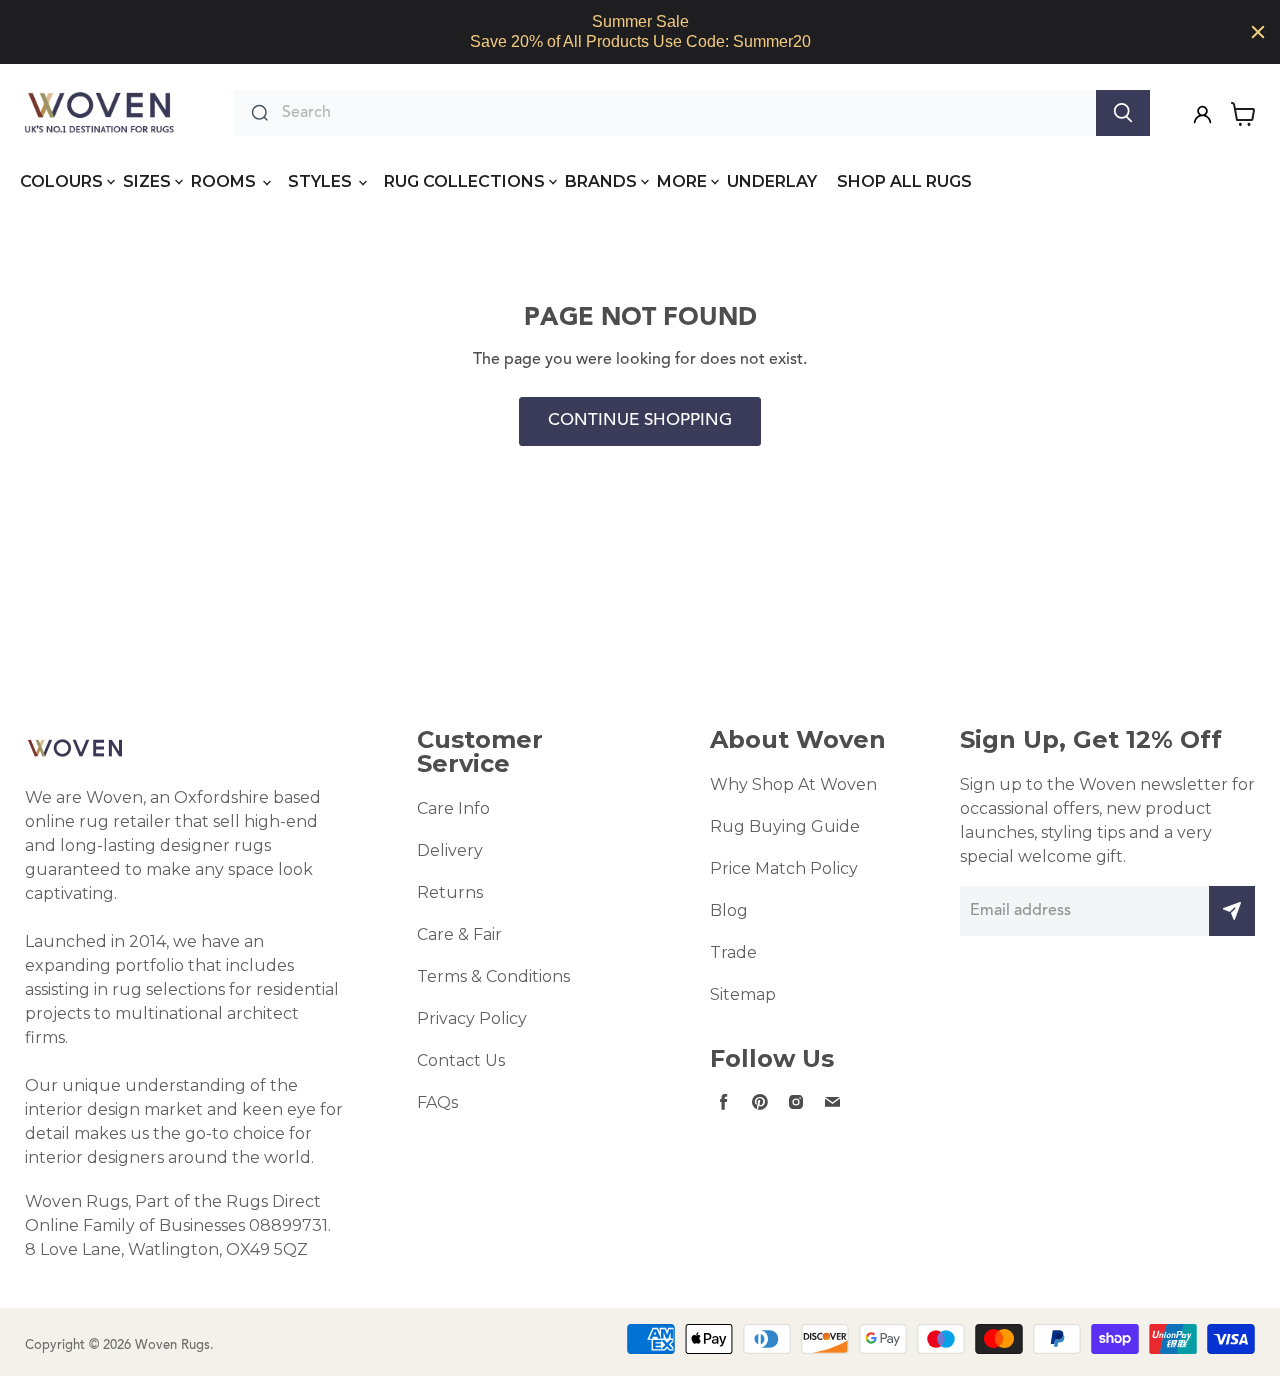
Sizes (147, 181)
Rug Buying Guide (785, 826)
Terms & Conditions (493, 976)
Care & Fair (459, 934)
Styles (322, 181)
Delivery (450, 850)
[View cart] (1243, 114)
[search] (684, 113)
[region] (640, 32)
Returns (450, 892)
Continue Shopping (640, 421)
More (682, 181)
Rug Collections (464, 181)
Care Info (453, 808)
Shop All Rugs (904, 181)
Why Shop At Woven (793, 784)
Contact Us (461, 1060)
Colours (61, 181)
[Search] (1123, 113)
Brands (601, 181)
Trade (733, 952)
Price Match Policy (784, 868)
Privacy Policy (472, 1018)
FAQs (437, 1102)
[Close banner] (1258, 32)
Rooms (225, 181)
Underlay (772, 181)
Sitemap (743, 994)
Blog (729, 910)
